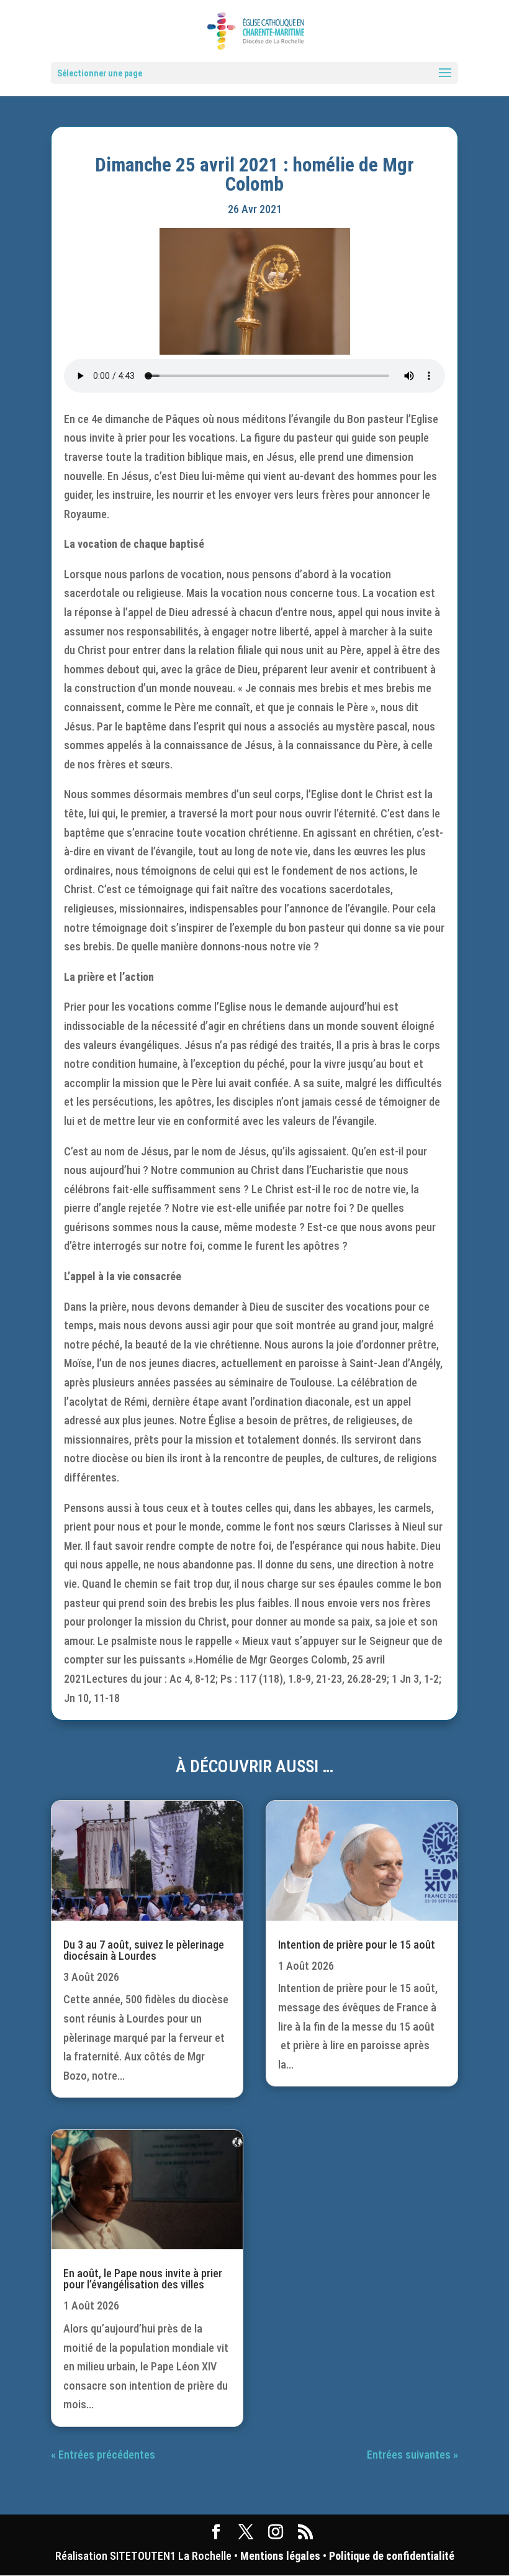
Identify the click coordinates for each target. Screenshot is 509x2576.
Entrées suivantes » (412, 2455)
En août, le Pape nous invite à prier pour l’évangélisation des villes (143, 2279)
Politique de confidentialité (392, 2556)
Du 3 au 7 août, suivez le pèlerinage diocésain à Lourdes (144, 1950)
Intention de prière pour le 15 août (357, 1945)
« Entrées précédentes (103, 2455)
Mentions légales (280, 2556)
